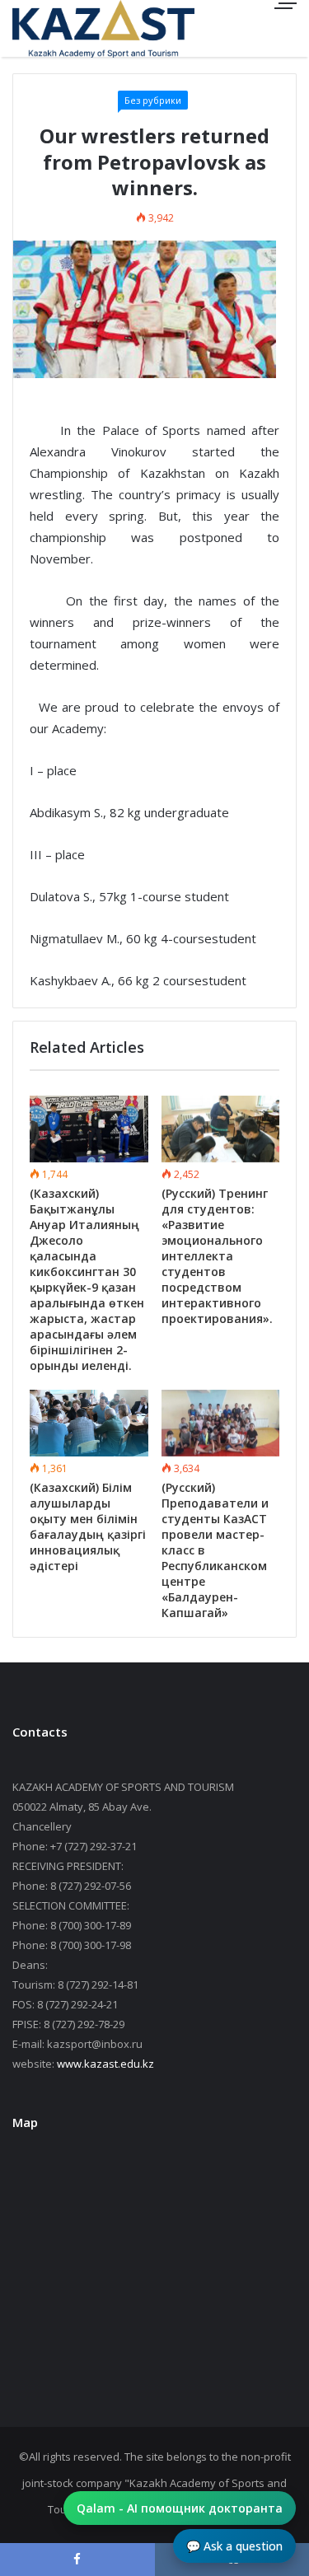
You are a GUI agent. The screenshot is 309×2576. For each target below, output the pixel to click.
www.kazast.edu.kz (105, 2064)
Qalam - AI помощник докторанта (180, 2508)
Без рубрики (153, 100)
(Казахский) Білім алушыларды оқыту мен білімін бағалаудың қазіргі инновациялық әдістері (88, 1526)
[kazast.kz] (70, 28)
